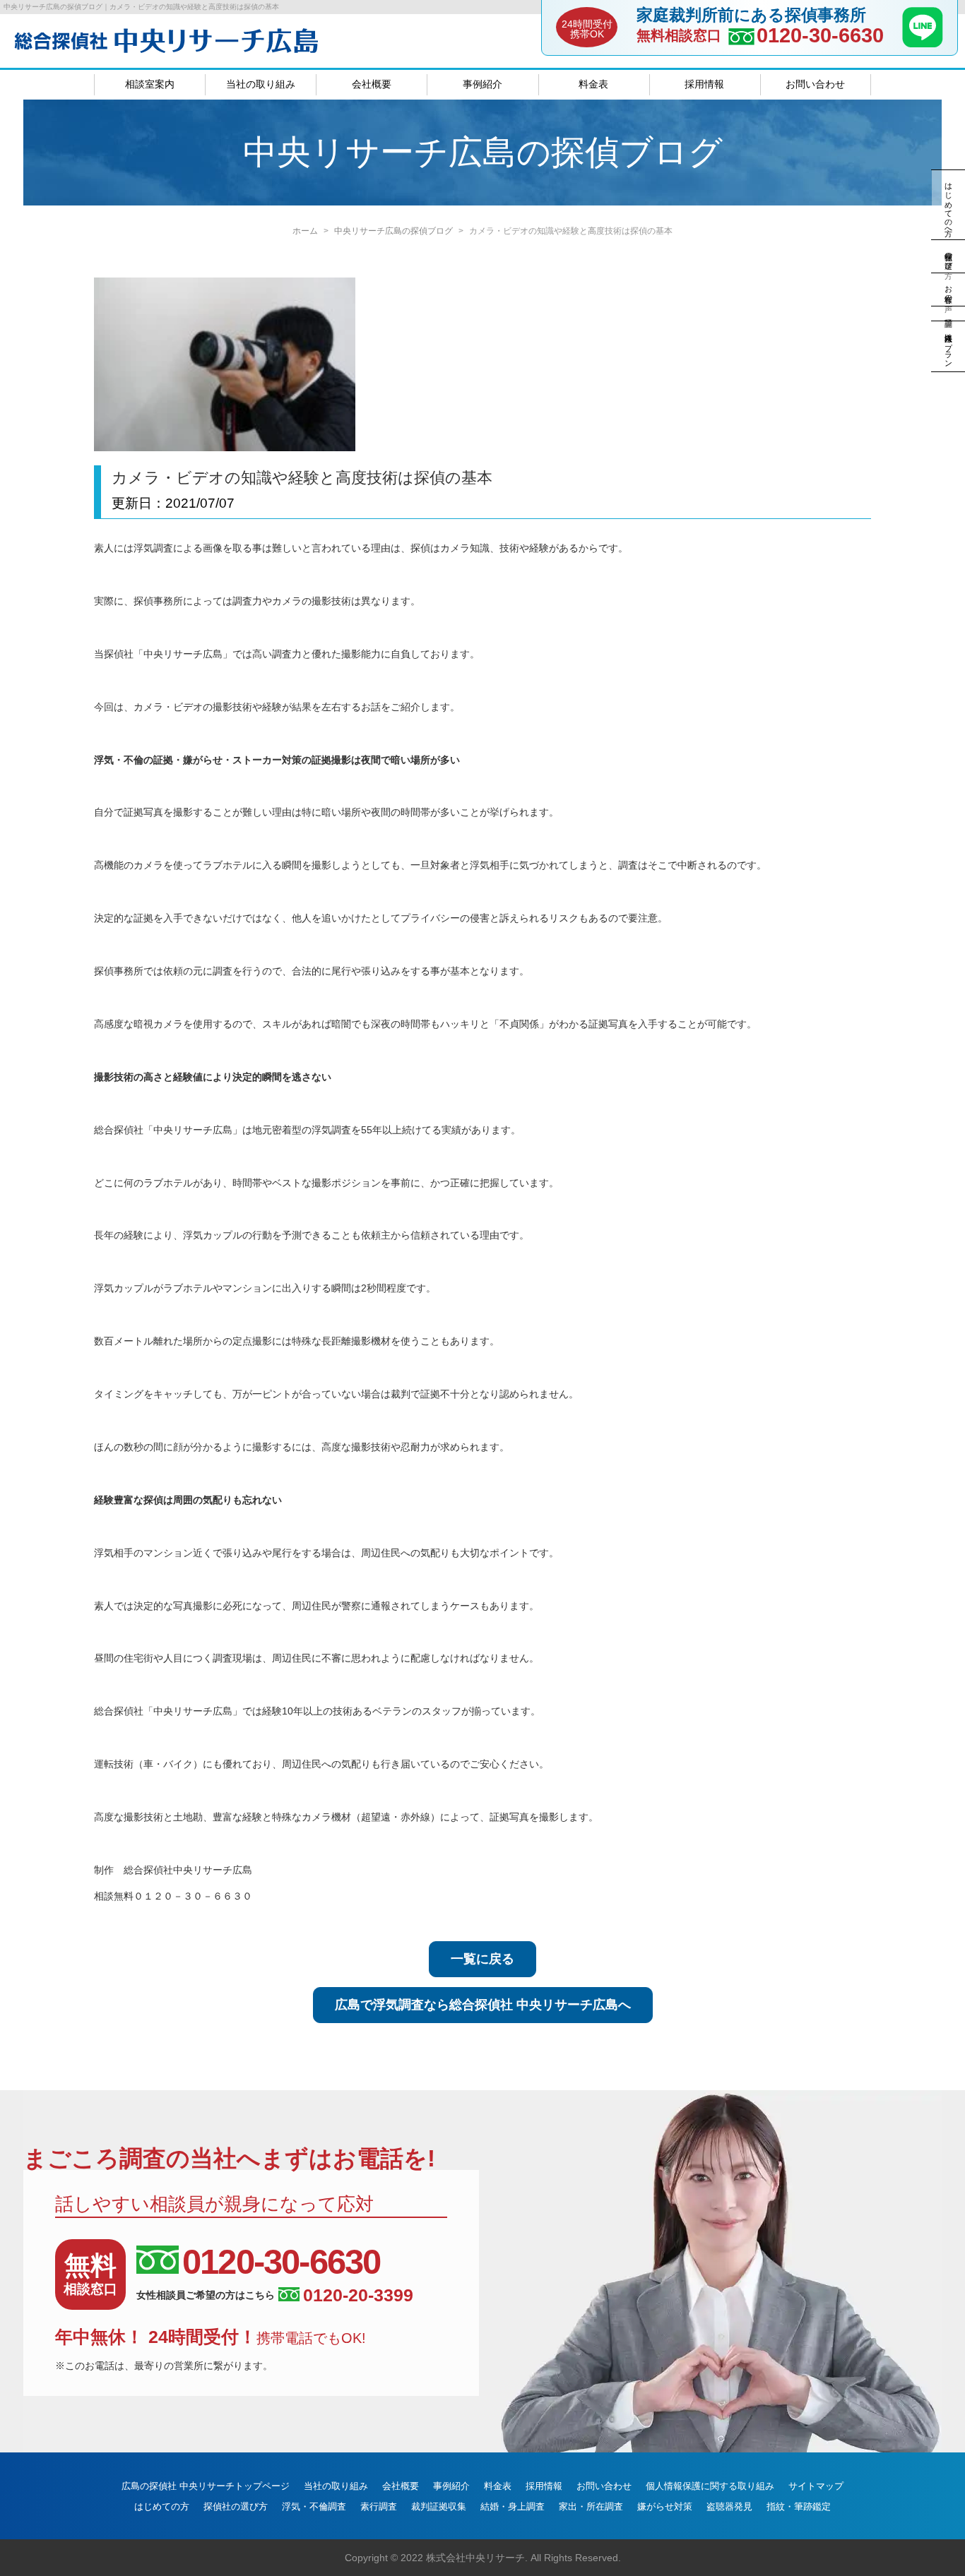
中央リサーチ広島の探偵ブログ (393, 231)
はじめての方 (162, 2506)
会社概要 (372, 84)
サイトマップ (816, 2486)
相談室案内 (150, 84)
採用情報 (704, 84)
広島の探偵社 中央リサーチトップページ (206, 2486)
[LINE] (923, 43)
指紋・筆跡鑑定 (799, 2506)
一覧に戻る (482, 1959)
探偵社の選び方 (236, 2506)
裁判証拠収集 (439, 2506)
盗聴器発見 (729, 2506)
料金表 (593, 84)
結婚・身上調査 (513, 2506)
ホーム (305, 231)
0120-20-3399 (358, 2295)
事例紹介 (482, 84)
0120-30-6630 (820, 36)
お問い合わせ (815, 84)
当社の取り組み (261, 84)
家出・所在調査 (591, 2506)
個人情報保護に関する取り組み (710, 2486)
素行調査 (379, 2506)
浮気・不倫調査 (314, 2506)
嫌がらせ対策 (665, 2506)
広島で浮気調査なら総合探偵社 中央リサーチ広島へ (483, 2005)
